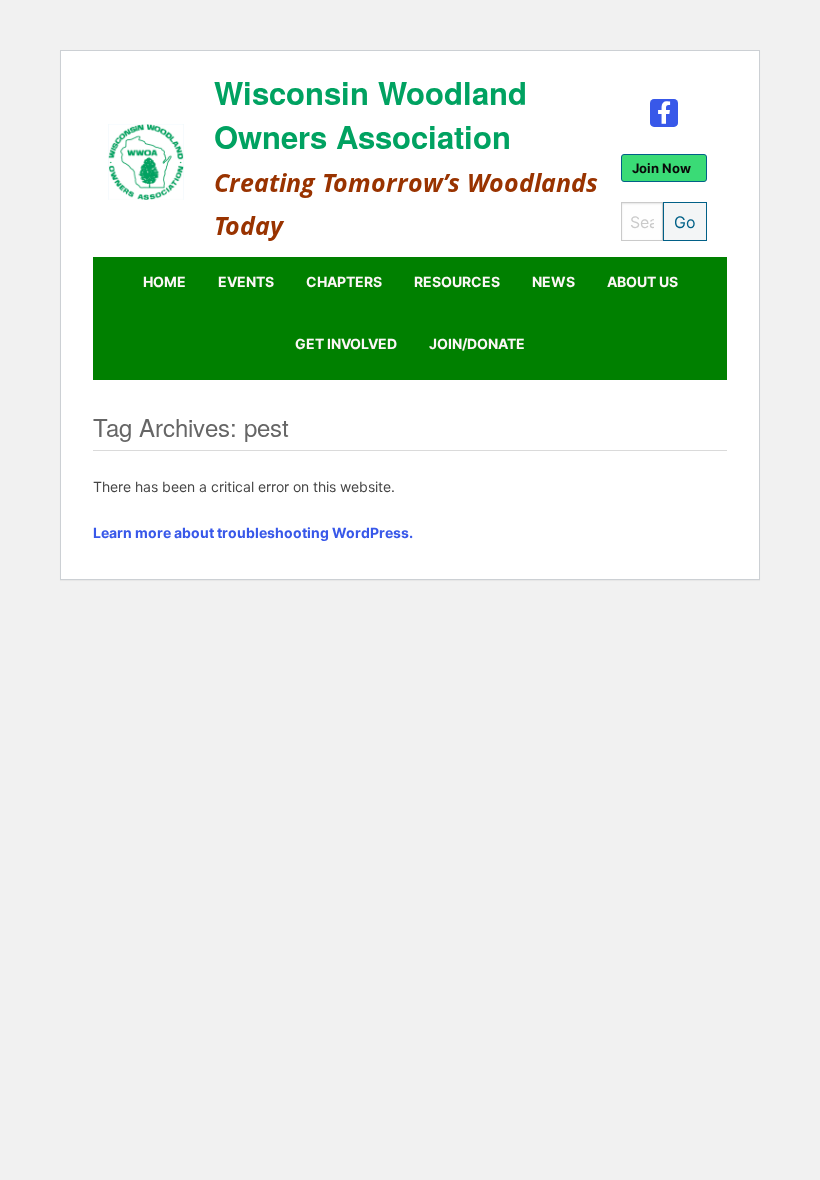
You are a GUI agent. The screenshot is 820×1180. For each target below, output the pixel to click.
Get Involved (346, 343)
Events (246, 281)
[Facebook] (664, 111)
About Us (642, 281)
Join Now (661, 168)
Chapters (344, 281)
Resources (457, 281)
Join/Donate (477, 343)
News (553, 281)
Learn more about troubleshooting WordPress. (253, 532)
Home (164, 281)
